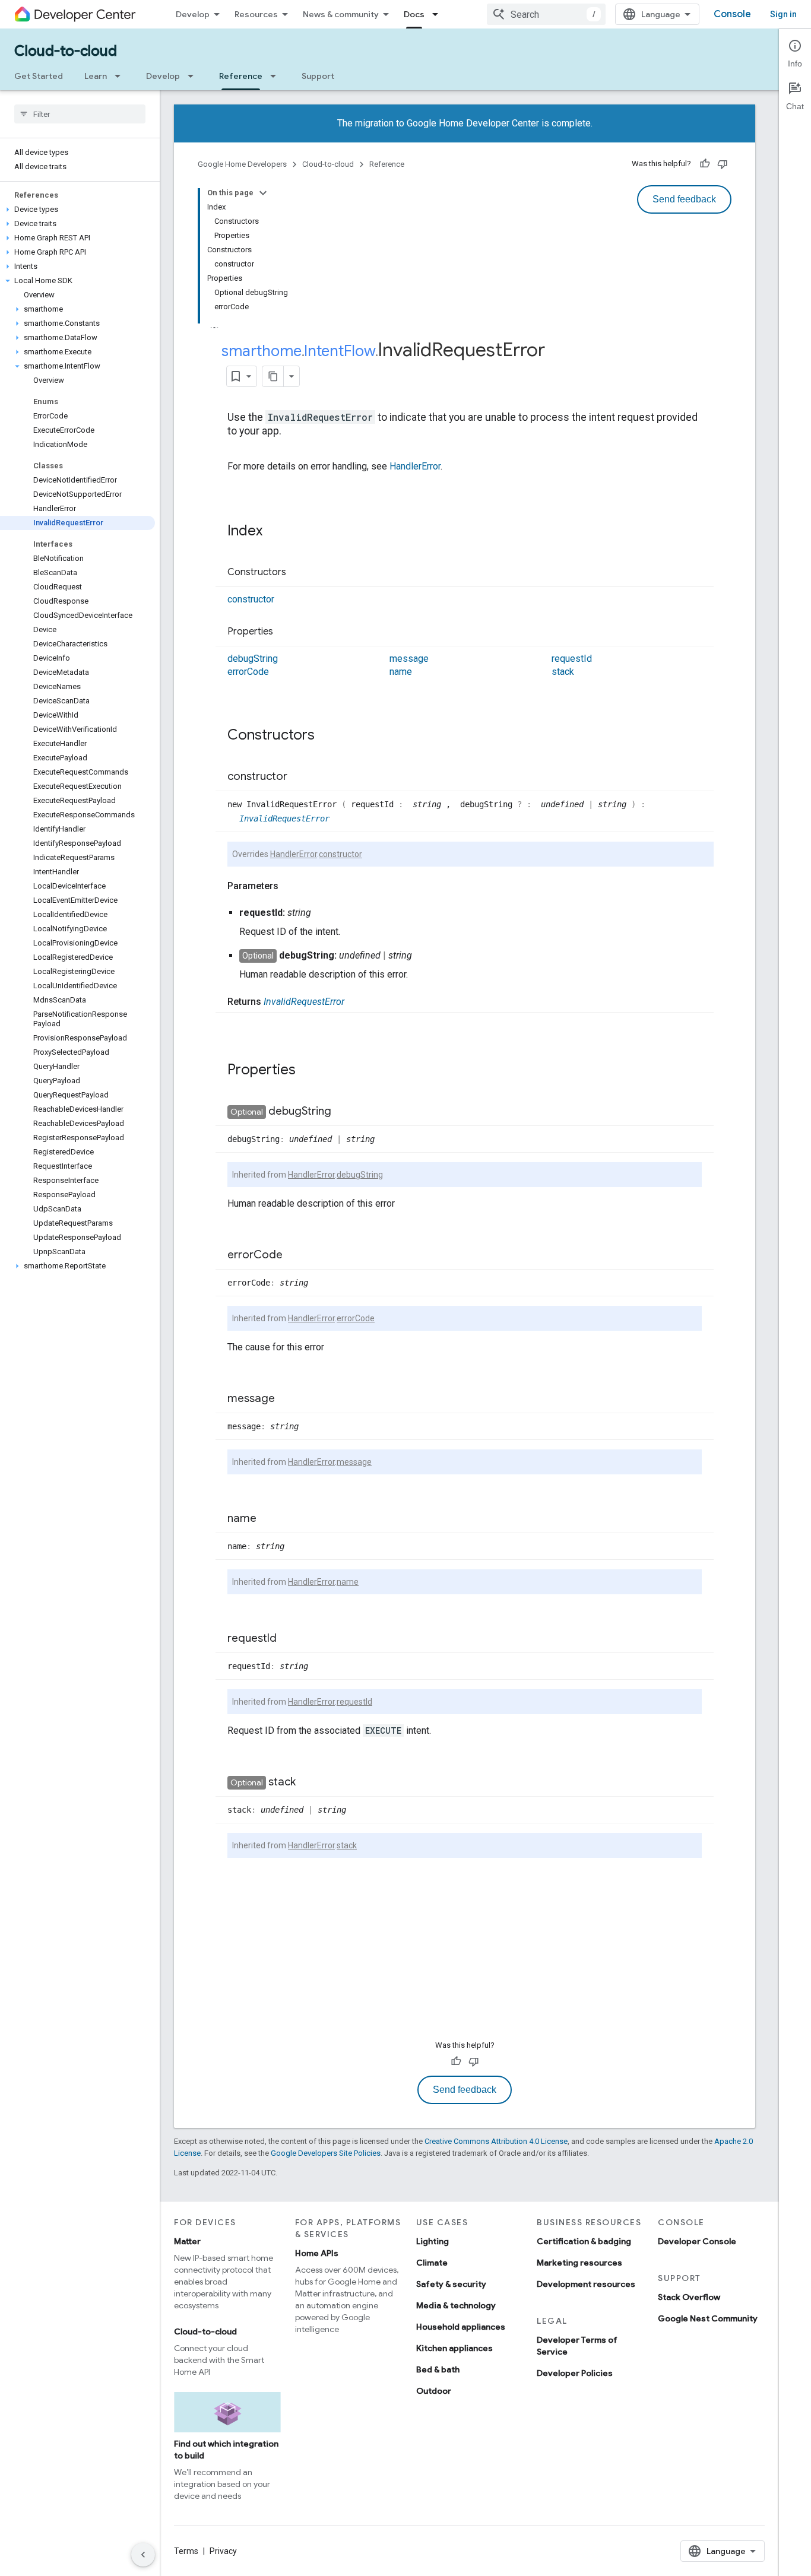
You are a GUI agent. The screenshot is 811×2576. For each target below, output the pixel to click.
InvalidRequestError (284, 819)
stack (563, 672)
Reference (241, 76)
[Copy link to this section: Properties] (285, 632)
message (409, 659)
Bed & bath (438, 2369)
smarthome (262, 351)
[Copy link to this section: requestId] (289, 1639)
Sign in (783, 14)
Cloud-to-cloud (66, 51)
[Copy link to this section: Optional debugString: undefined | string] (424, 956)
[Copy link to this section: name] (268, 1519)
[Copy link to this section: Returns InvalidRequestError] (356, 1002)
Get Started (39, 76)
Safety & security (451, 2284)
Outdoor (434, 2391)
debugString (253, 659)
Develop (193, 14)
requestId (572, 659)
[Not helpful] (723, 164)
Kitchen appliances (454, 2348)
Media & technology (456, 2305)
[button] (77, 210)
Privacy (223, 2551)
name (401, 672)
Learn (96, 76)
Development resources (586, 2284)
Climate (432, 2263)
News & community (341, 14)
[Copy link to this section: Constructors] (298, 573)
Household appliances (461, 2327)
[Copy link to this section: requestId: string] (323, 913)
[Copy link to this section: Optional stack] (308, 1782)
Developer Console (697, 2241)
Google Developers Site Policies (326, 2153)
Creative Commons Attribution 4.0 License (496, 2141)
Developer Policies (575, 2373)
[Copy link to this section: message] (287, 1399)
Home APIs (317, 2253)
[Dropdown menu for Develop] (194, 76)
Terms (186, 2551)
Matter (187, 2241)
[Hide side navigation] (143, 2555)
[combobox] (546, 14)
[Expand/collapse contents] (263, 193)
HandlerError (415, 466)
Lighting (433, 2241)
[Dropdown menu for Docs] (439, 14)
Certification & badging (584, 2241)
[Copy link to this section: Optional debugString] (343, 1112)
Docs (414, 14)
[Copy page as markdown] (273, 376)
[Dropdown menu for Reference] (277, 76)
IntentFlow (340, 351)
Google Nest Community (708, 2318)
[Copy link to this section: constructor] (299, 777)
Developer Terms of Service (577, 2346)
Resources (256, 14)
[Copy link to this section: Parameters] (290, 886)
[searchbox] (80, 114)
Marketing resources (579, 2263)
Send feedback (684, 199)
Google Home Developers (242, 164)
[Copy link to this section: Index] (274, 532)
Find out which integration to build (226, 2450)
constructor (251, 599)
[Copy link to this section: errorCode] (294, 1255)
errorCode (248, 672)
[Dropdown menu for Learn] (121, 76)
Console (732, 14)
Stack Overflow (689, 2297)
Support (318, 76)
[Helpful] (705, 164)
